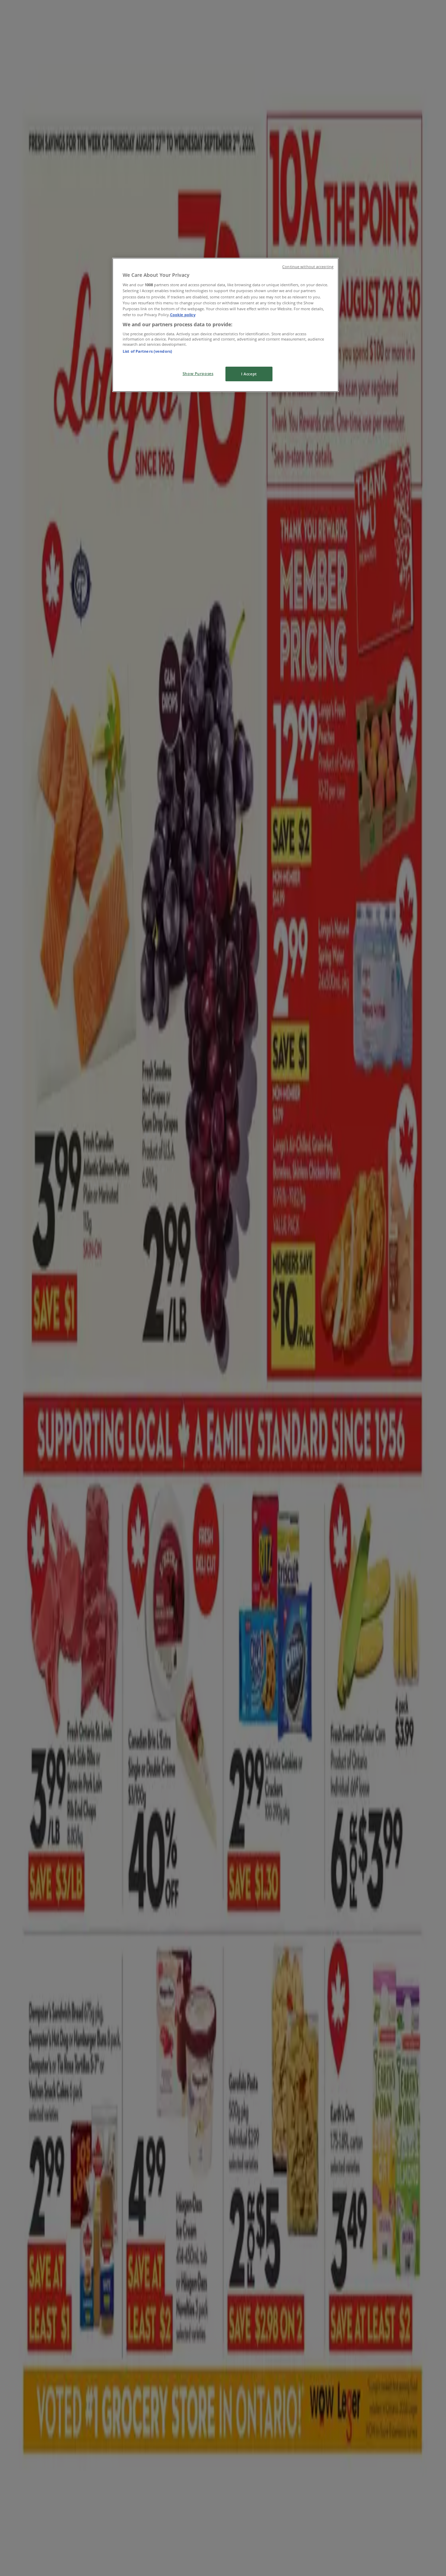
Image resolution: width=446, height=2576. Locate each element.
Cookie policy (183, 315)
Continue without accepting (308, 267)
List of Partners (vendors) (147, 351)
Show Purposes (198, 373)
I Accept (249, 374)
